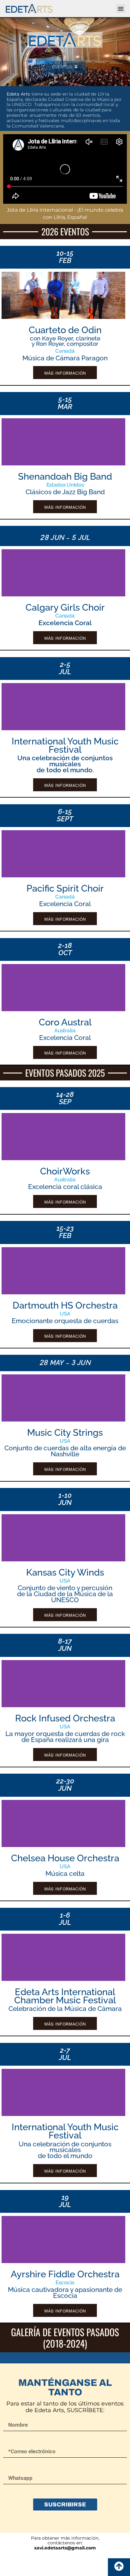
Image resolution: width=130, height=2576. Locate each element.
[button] (121, 9)
